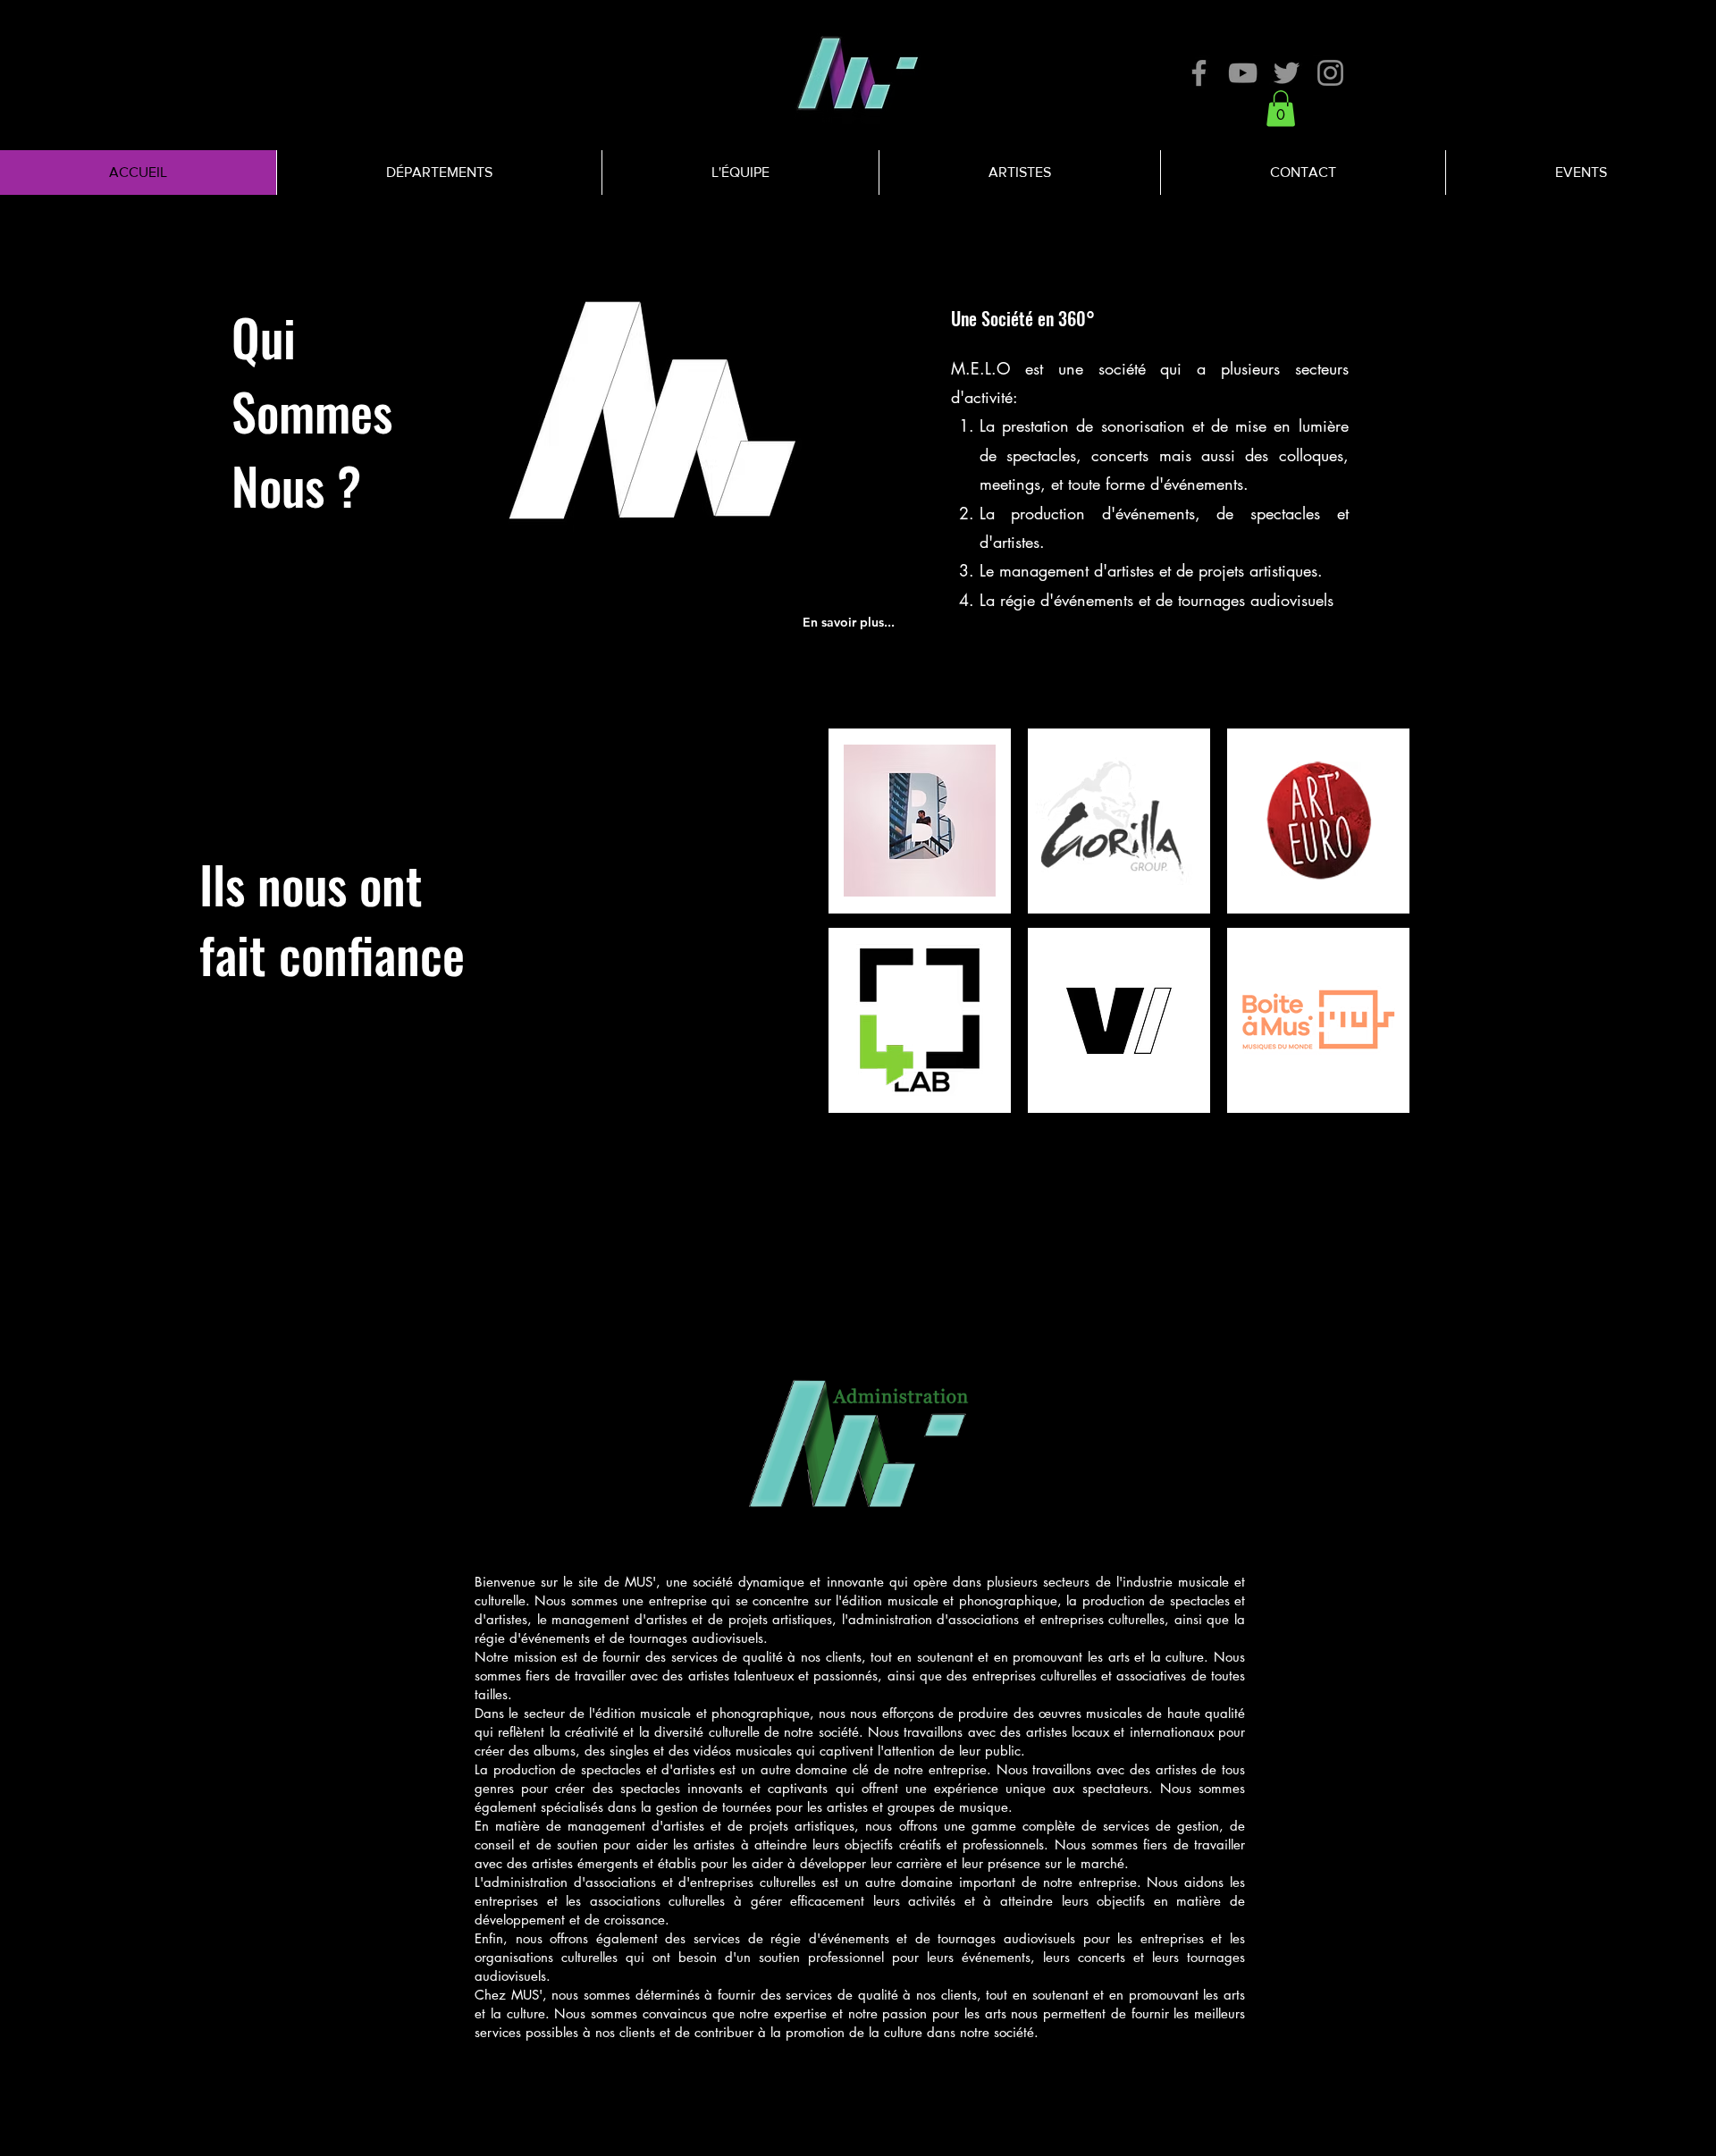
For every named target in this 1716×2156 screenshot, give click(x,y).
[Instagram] (1330, 73)
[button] (1281, 109)
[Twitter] (1287, 73)
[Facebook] (1199, 73)
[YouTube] (1243, 73)
